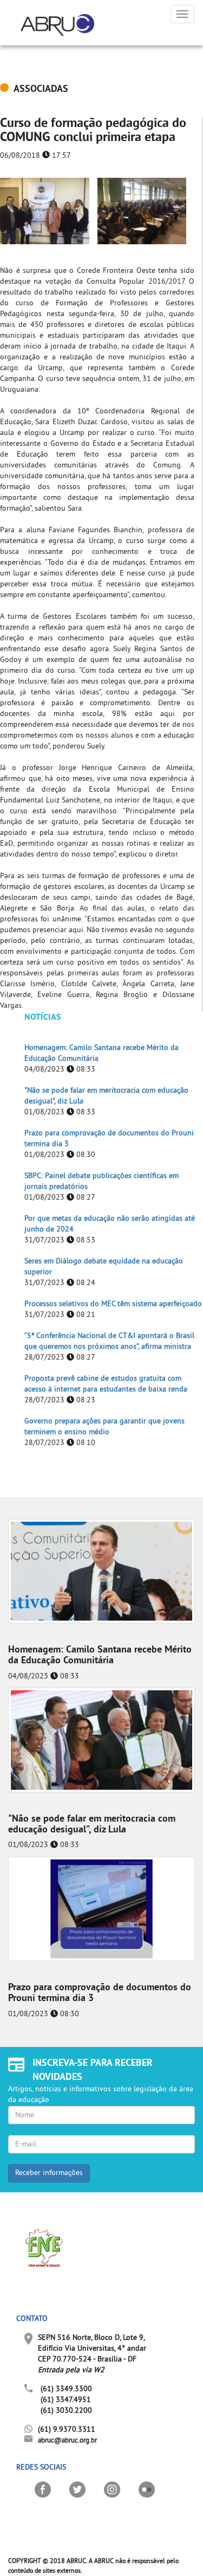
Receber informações (49, 2173)
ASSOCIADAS (41, 89)
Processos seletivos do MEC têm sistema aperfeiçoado (113, 1304)
